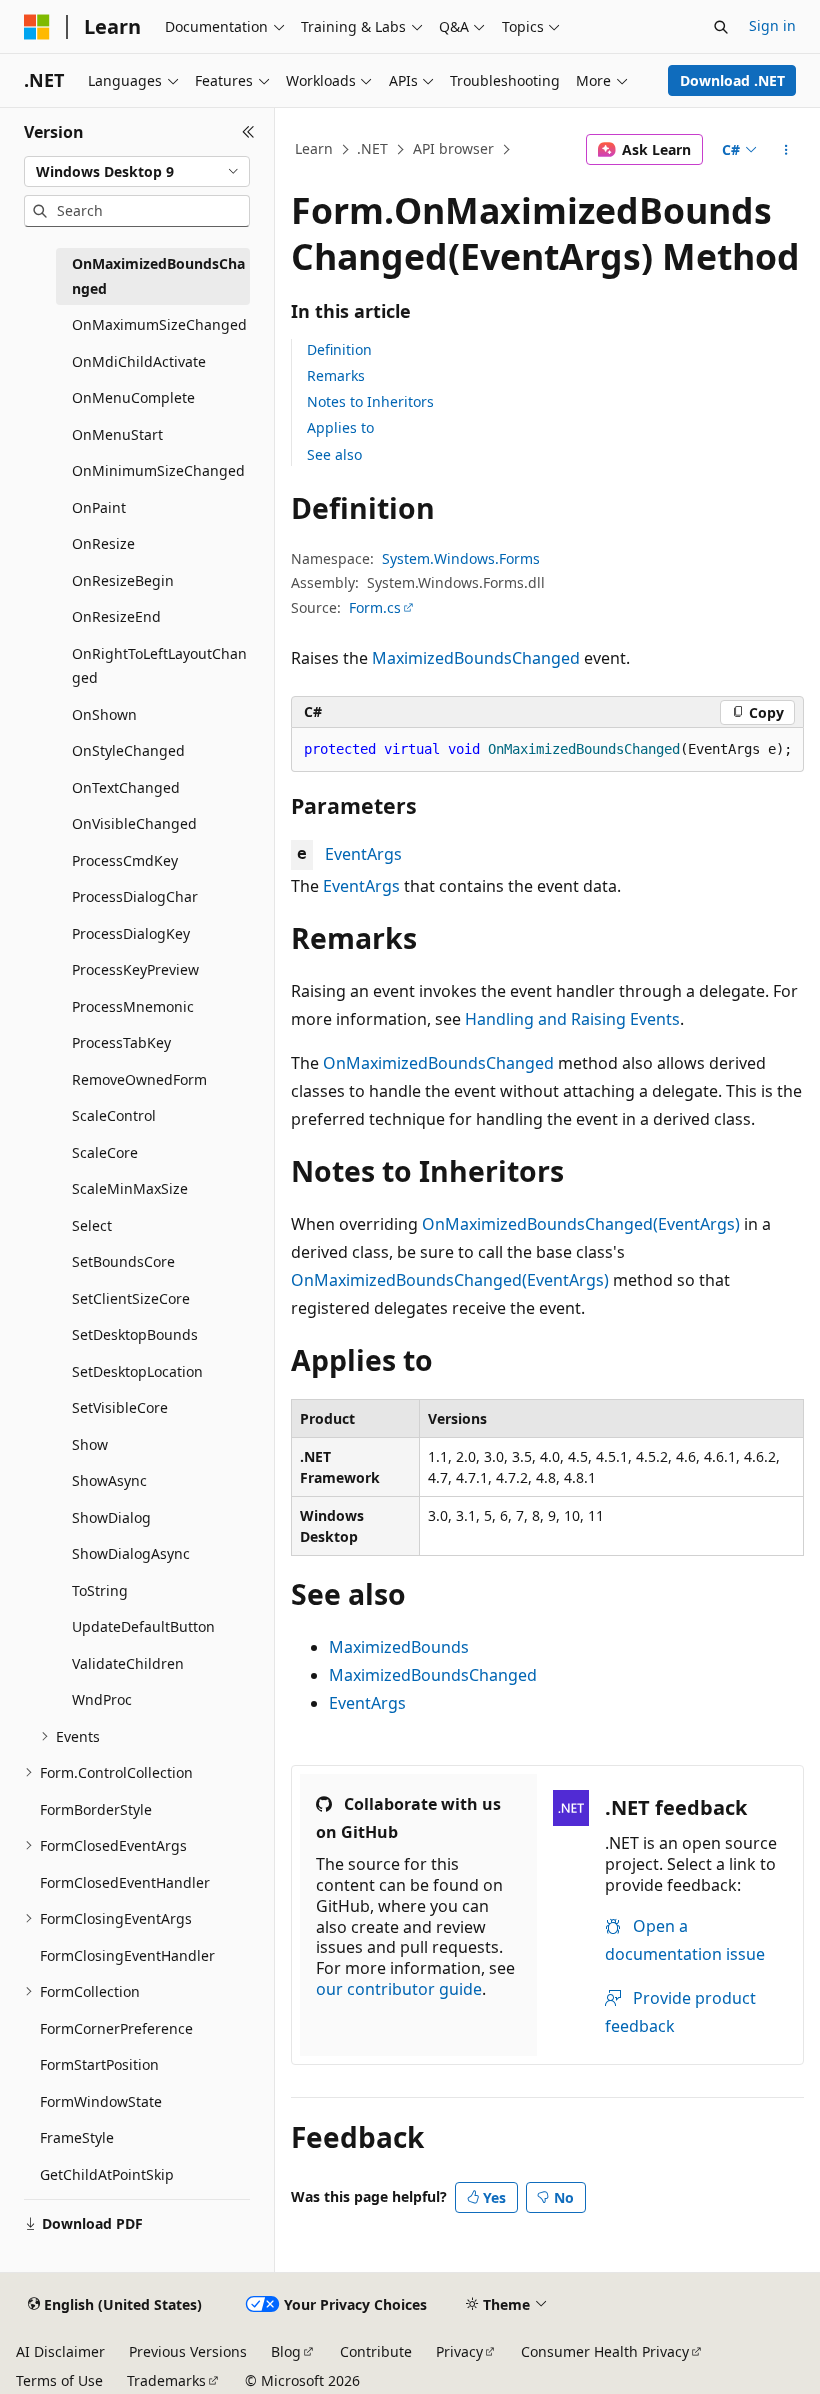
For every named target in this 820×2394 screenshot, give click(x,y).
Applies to (340, 427)
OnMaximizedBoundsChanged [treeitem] (158, 276)
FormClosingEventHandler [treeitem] (127, 1955)
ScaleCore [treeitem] (105, 1152)
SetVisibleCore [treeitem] (120, 1407)
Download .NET (732, 80)
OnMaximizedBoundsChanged (438, 1063)
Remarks (336, 375)
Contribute (376, 2351)
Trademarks (166, 2380)
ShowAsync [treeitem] (109, 1480)
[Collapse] (248, 132)
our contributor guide (399, 1989)
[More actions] (786, 150)
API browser (453, 148)
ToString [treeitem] (100, 1590)
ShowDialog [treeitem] (111, 1517)
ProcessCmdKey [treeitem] (125, 860)
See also (334, 454)
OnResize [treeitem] (103, 543)
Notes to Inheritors (370, 401)
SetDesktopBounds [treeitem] (135, 1334)
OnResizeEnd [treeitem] (116, 616)
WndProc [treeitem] (102, 1699)
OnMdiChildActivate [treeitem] (139, 361)
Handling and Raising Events (572, 1019)
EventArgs (363, 854)
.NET (372, 148)
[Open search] (721, 27)
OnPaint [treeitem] (99, 507)
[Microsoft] (37, 27)
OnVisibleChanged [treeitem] (134, 823)
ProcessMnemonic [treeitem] (133, 1006)
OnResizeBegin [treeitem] (123, 580)
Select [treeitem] (92, 1225)
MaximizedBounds (399, 1647)
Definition (339, 349)
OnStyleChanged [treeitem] (128, 750)
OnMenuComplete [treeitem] (133, 397)
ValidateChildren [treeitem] (128, 1663)
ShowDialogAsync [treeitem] (131, 1553)
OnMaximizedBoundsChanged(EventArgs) (581, 1224)
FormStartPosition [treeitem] (99, 2064)
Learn (314, 148)
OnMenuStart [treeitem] (117, 434)
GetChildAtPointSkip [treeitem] (107, 2174)
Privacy (459, 2351)
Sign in (772, 25)
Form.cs (375, 607)
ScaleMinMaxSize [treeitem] (130, 1188)
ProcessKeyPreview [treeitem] (135, 969)
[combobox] (137, 172)
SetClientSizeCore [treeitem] (131, 1298)
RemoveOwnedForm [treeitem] (139, 1079)
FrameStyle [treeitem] (77, 2137)
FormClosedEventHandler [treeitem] (125, 1882)
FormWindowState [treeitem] (101, 2101)
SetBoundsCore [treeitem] (123, 1261)
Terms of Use (59, 2380)
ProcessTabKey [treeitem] (121, 1042)
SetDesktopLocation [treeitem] (137, 1371)
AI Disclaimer (60, 2351)
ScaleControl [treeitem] (114, 1115)
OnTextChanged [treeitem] (126, 787)
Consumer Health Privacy (605, 2351)
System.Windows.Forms (461, 558)
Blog (286, 2351)
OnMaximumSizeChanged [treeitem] (159, 324)
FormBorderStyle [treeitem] (96, 1809)
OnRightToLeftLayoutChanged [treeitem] (159, 666)
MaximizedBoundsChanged (476, 658)
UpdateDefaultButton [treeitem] (143, 1626)
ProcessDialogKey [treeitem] (131, 933)
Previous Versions (188, 2351)
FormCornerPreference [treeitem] (116, 2028)
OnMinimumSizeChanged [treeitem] (158, 470)
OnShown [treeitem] (104, 714)
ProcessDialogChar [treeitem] (135, 896)
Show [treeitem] (90, 1444)
